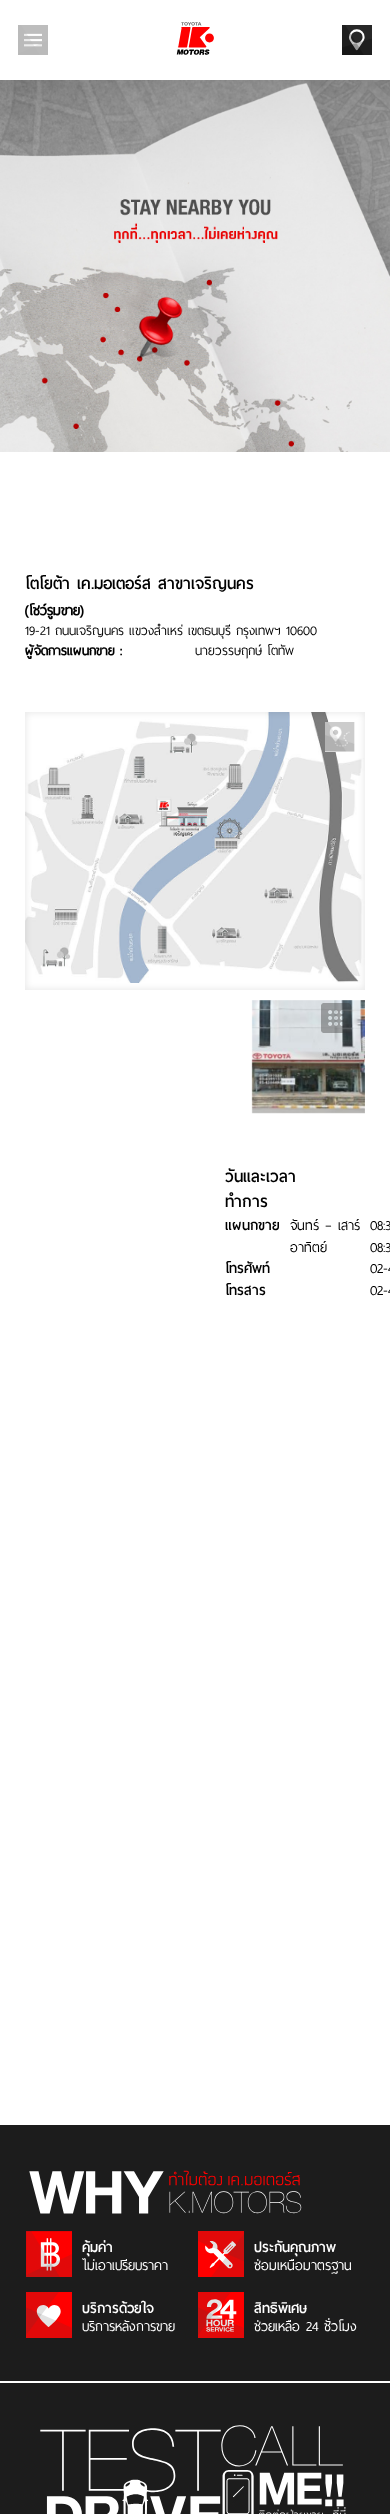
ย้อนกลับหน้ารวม (336, 1018)
